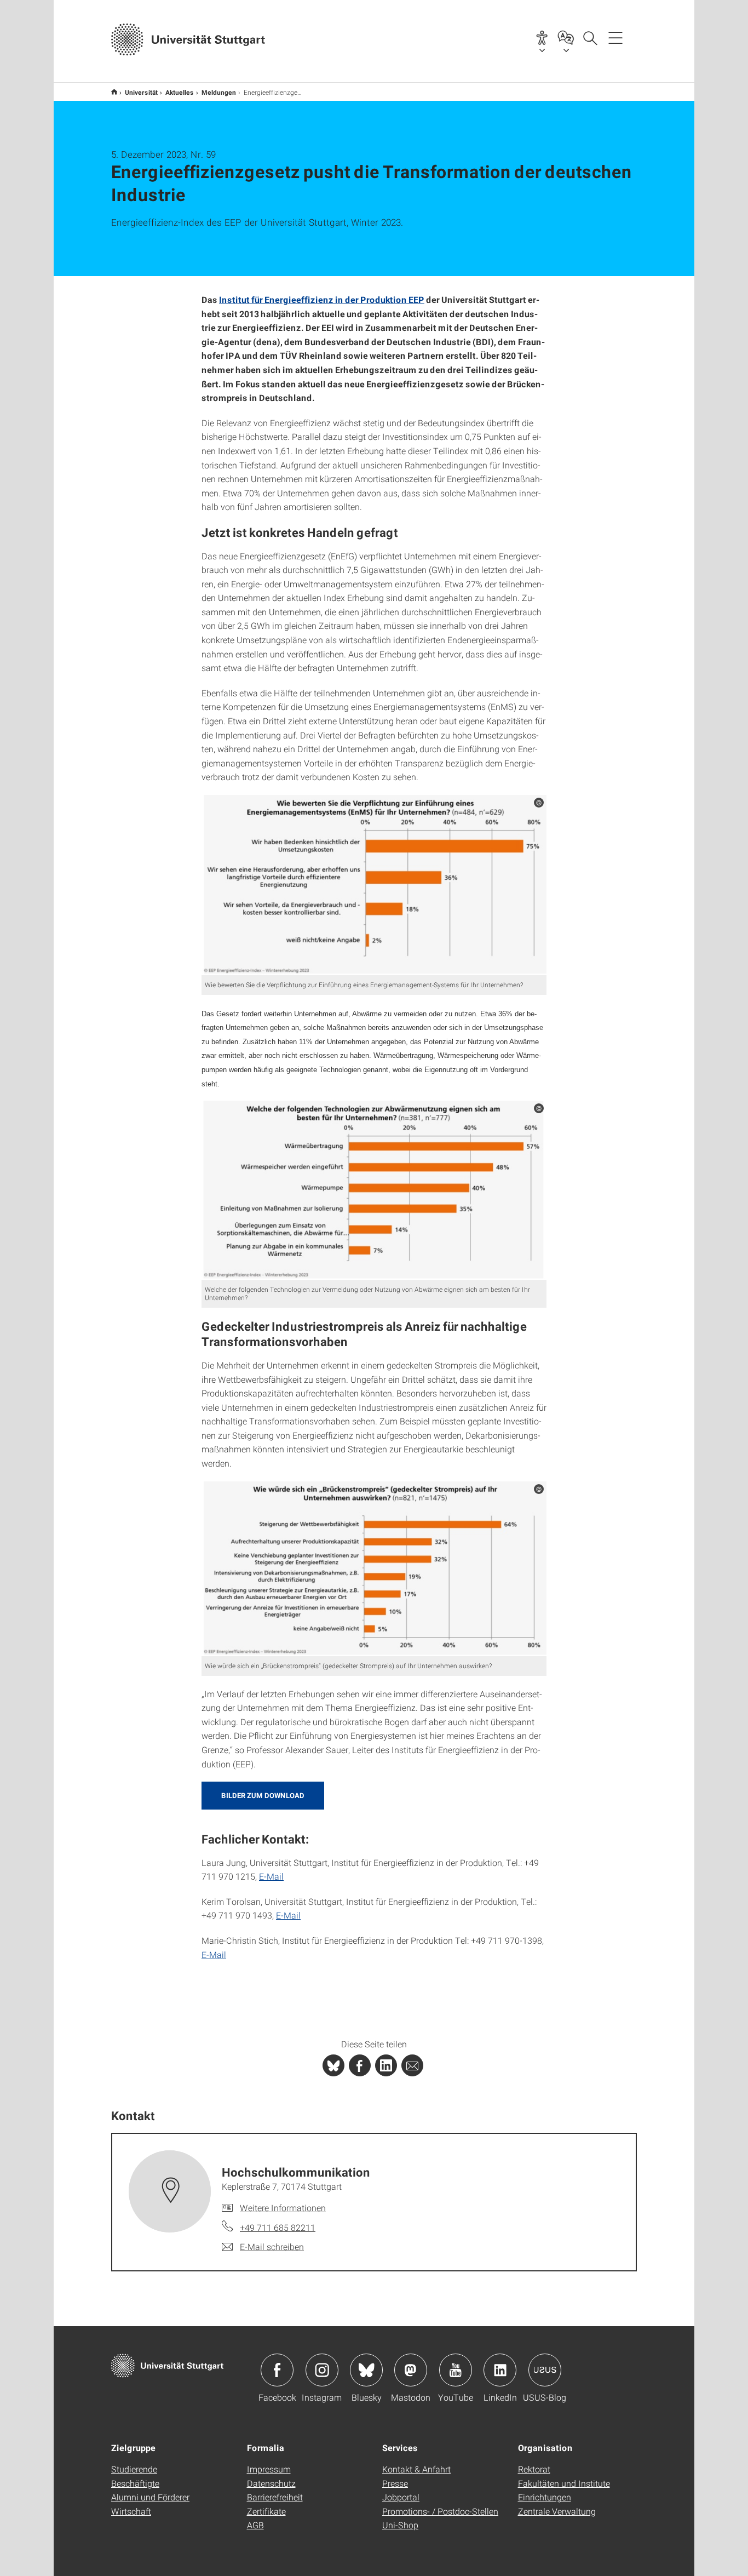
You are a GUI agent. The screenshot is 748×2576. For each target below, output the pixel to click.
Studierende (134, 2469)
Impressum (269, 2469)
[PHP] (360, 2065)
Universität (141, 92)
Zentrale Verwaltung (557, 2511)
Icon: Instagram (322, 2370)
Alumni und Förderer (150, 2497)
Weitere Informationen (283, 2208)
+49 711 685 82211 (278, 2227)
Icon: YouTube (456, 2370)
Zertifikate (266, 2511)
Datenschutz (271, 2483)
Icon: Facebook (277, 2370)
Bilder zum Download (263, 1795)
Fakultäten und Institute (564, 2483)
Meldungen (219, 92)
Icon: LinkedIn (500, 2370)
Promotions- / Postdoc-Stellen (440, 2511)
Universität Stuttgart (114, 92)
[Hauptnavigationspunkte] (615, 37)
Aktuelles (180, 92)
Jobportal (401, 2497)
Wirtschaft (131, 2511)
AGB (255, 2525)
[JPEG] (374, 885)
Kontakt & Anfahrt (416, 2469)
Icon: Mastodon (411, 2370)
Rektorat (534, 2469)
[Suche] (590, 37)
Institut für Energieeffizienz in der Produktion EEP (322, 299)
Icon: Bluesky (366, 2370)
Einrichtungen (545, 2497)
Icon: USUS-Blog (545, 2370)
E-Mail (271, 1876)
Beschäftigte (135, 2483)
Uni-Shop (400, 2525)
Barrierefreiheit (275, 2497)
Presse (395, 2483)
